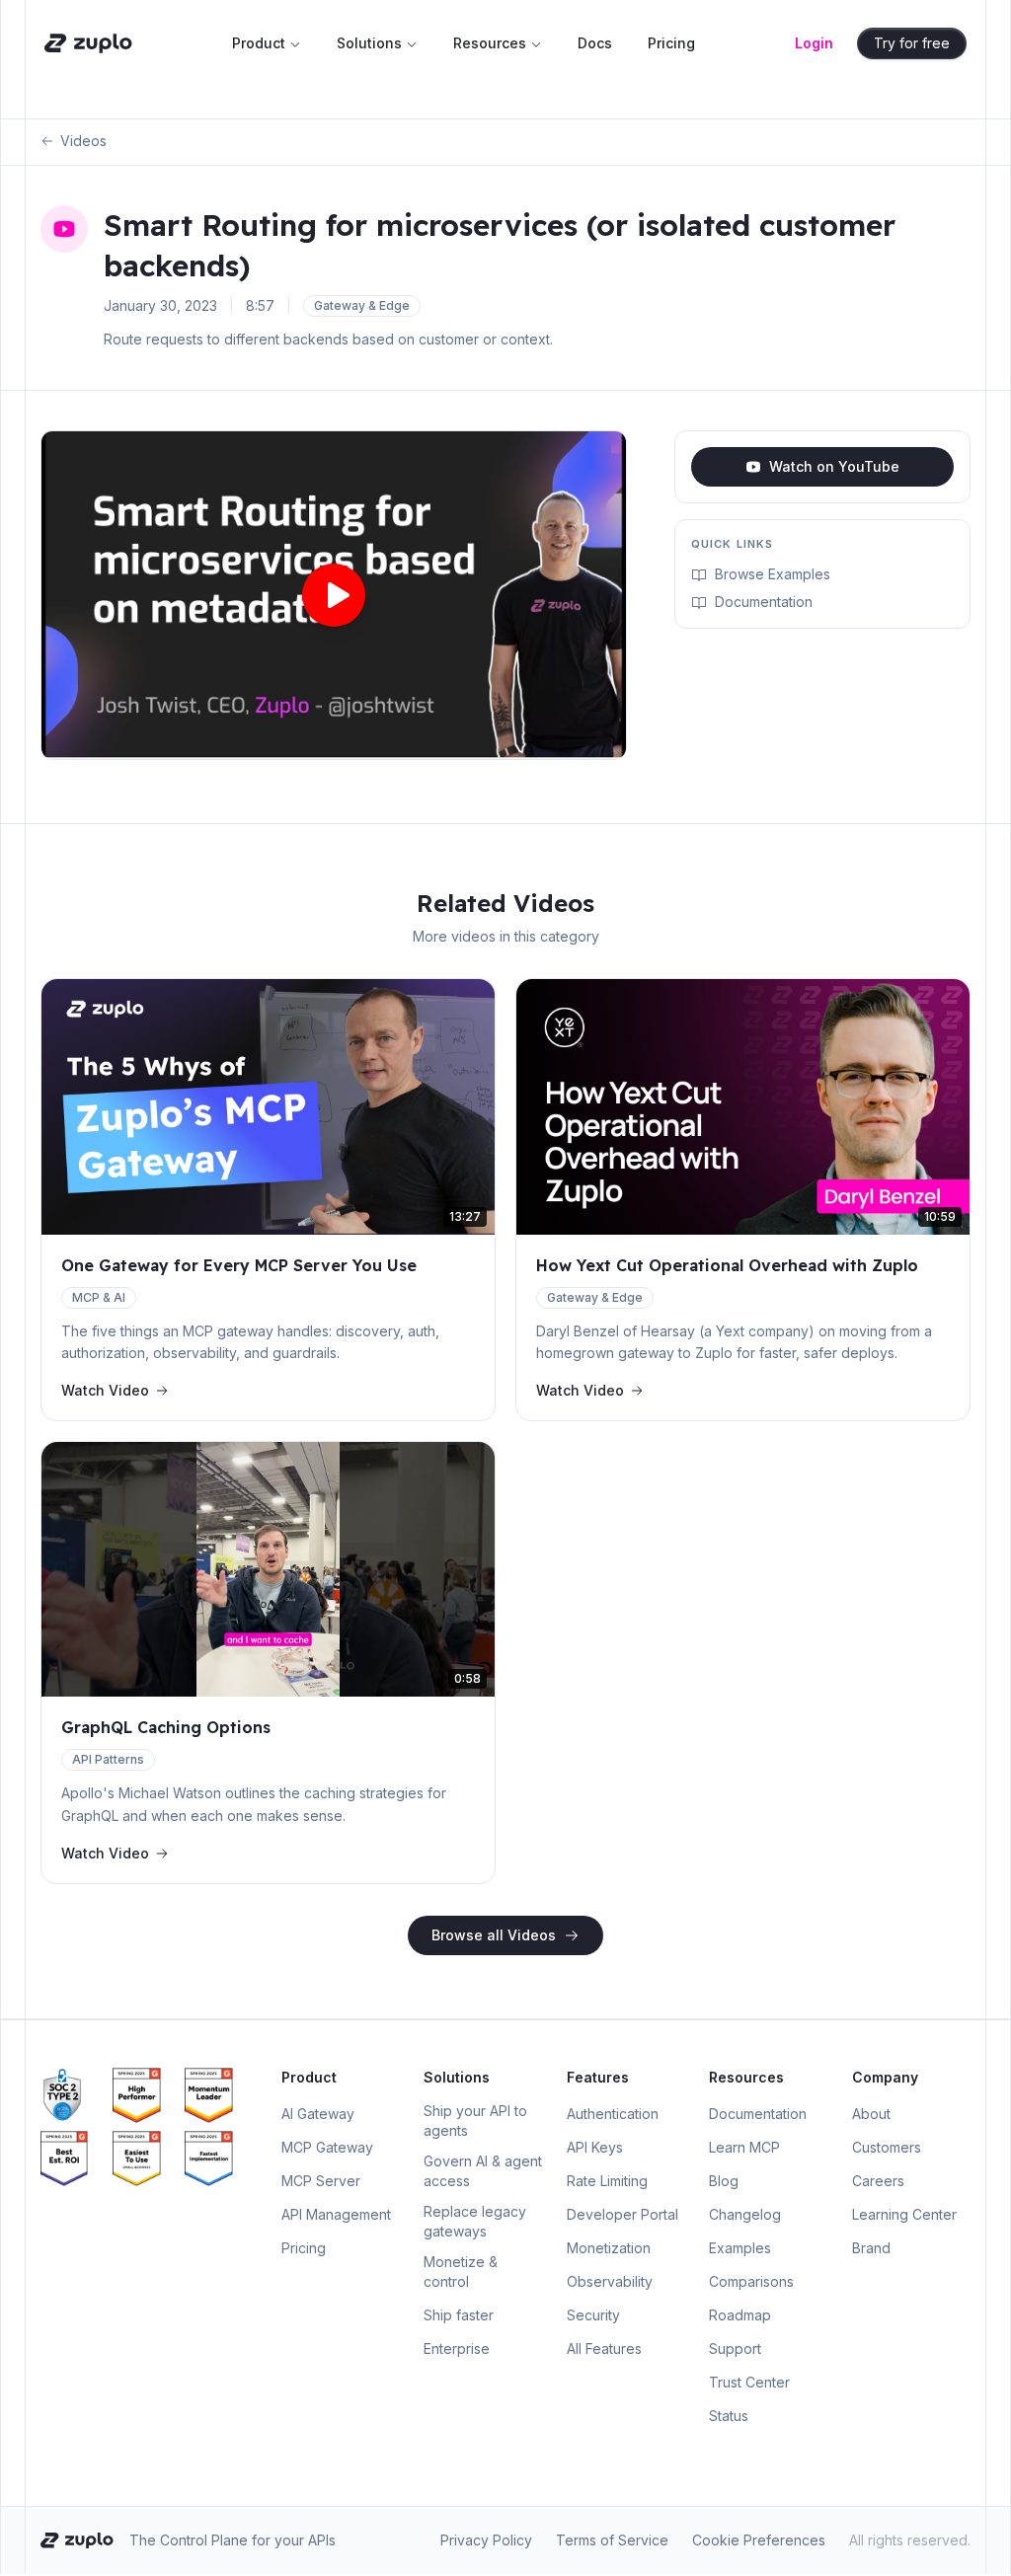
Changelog (745, 2214)
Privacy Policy (486, 2540)
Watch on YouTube (834, 466)
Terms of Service (612, 2540)
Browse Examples (773, 574)
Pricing (671, 43)
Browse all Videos (494, 1935)
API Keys (595, 2147)
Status (729, 2416)
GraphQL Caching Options (166, 1727)
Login (814, 43)
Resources (490, 43)
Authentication (613, 2114)
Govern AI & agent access (483, 2171)
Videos (83, 141)
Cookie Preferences (759, 2540)
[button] (334, 595)
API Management (336, 2214)
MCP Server (321, 2181)
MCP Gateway (327, 2147)
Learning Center (904, 2214)
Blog (724, 2181)
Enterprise (457, 2349)
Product (259, 43)
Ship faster (459, 2315)
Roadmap (740, 2315)
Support (735, 2349)
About (871, 2114)
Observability (610, 2281)
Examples (740, 2248)
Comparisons (751, 2281)
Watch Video (105, 1390)
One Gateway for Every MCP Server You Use (239, 1265)
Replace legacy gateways (475, 2221)
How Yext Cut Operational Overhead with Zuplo (727, 1265)
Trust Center (749, 2382)
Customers (887, 2147)
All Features (604, 2349)
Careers (878, 2181)
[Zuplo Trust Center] (73, 2095)
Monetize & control (461, 2272)
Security (593, 2315)
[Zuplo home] (88, 43)
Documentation (764, 602)
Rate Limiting (607, 2181)
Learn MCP (744, 2147)
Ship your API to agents (475, 2121)
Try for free (912, 43)
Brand (871, 2248)
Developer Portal (622, 2214)
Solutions (369, 43)
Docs (595, 43)
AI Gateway (318, 2114)
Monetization (609, 2248)
